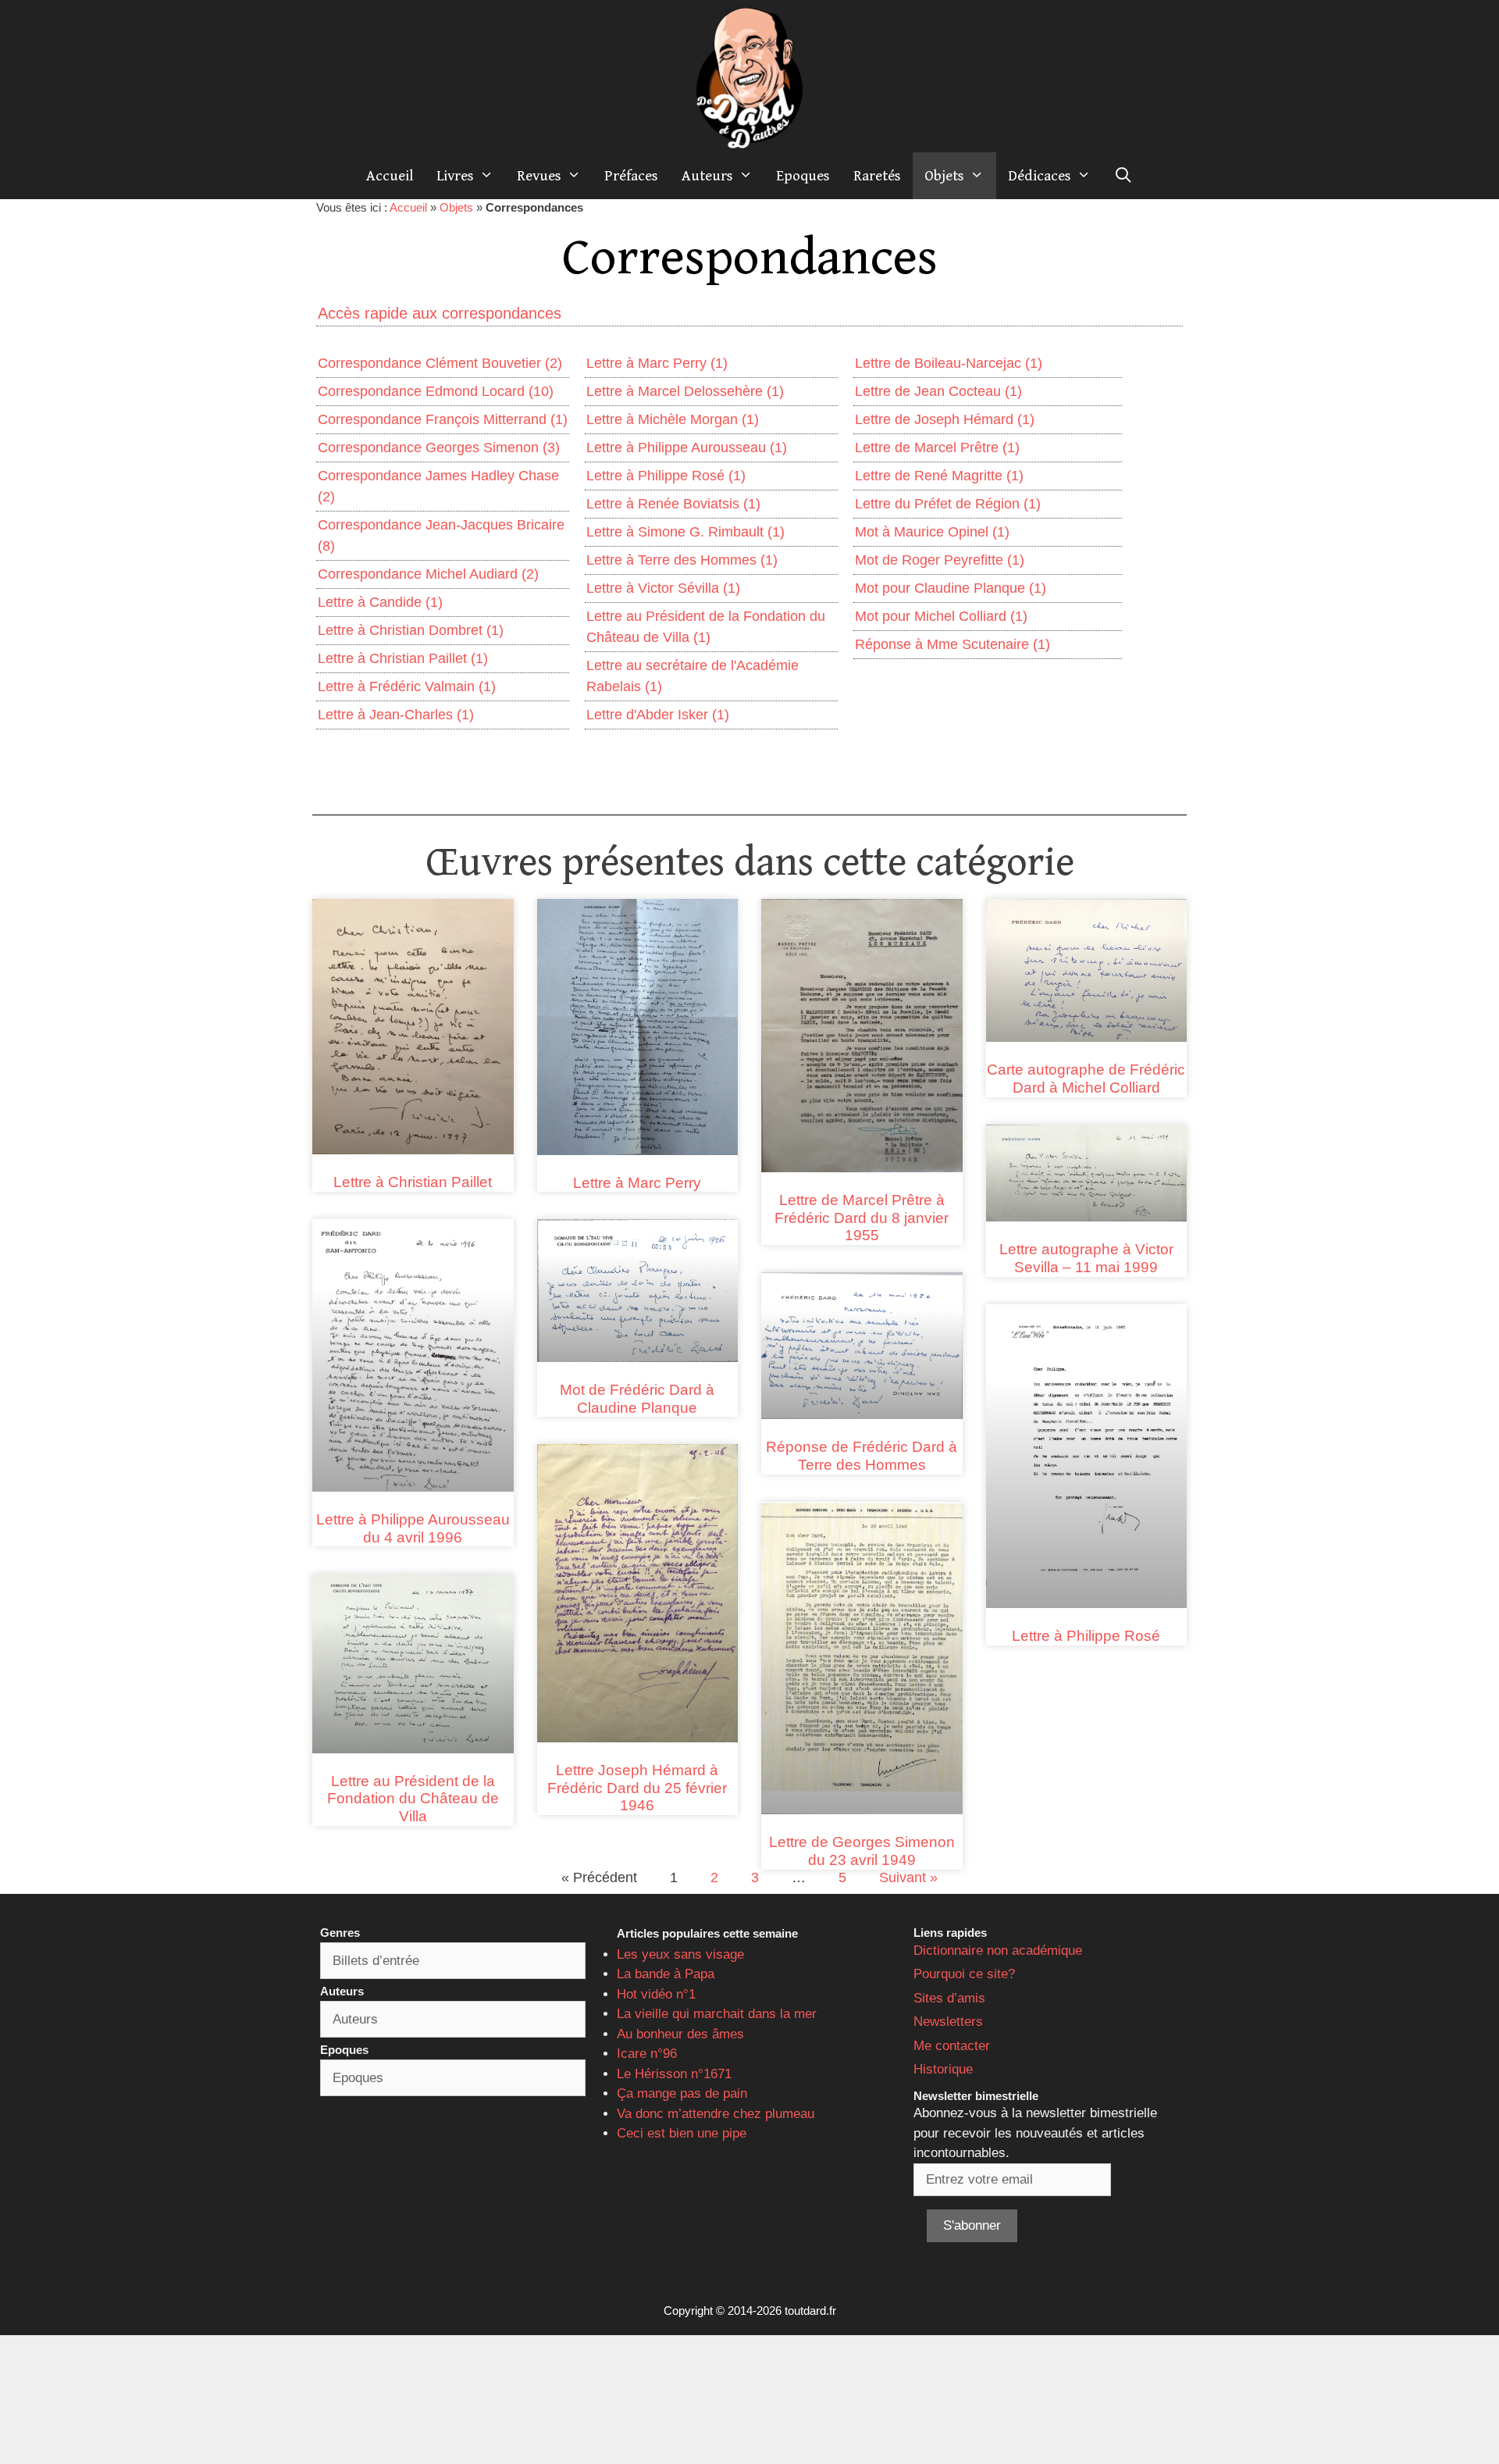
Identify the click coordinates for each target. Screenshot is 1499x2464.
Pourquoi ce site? (964, 1974)
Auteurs (707, 176)
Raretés (877, 176)
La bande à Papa (666, 1974)
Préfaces (631, 176)
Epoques (803, 176)
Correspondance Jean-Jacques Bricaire (441, 535)
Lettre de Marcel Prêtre (937, 448)
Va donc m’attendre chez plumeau (716, 2114)
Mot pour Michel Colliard (941, 616)
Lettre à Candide (380, 602)
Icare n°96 (647, 2054)
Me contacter (952, 2046)
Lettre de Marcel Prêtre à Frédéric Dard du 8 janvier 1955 (862, 1218)
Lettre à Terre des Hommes (682, 560)
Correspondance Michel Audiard (428, 574)
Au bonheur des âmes (680, 2034)
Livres (455, 176)
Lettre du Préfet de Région (948, 504)
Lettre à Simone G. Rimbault (685, 532)
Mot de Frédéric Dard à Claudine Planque (637, 1399)
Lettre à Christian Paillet (403, 658)
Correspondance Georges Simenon (439, 448)
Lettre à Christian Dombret (411, 630)
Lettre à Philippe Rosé (666, 476)
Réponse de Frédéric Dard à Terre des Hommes (862, 1456)
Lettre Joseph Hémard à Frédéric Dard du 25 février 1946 (637, 1788)
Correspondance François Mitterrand (443, 419)
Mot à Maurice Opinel (932, 532)
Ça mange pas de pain (682, 2093)
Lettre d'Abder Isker (658, 715)
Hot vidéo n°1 (656, 1994)
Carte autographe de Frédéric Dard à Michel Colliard (1086, 1079)
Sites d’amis (949, 1998)
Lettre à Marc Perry (657, 363)
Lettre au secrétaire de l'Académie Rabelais (693, 676)
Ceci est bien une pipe (682, 2133)
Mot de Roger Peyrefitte (940, 560)
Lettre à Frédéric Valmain (407, 686)
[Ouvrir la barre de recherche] (1123, 176)
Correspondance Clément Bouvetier (440, 363)
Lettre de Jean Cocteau (938, 391)
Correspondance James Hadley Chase (438, 486)
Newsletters (948, 2022)
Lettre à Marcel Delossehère (685, 391)
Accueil (390, 176)
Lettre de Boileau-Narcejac (949, 363)
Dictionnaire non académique (998, 1951)
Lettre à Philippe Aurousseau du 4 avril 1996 (413, 1528)
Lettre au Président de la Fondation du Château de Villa (706, 627)
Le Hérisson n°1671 (674, 2074)
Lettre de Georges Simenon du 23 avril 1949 (862, 1851)
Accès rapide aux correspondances (440, 313)
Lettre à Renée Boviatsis (673, 504)
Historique (943, 2069)
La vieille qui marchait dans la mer (717, 2014)
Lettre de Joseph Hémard (945, 419)
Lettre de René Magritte (939, 476)
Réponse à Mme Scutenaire (952, 644)
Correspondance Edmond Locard (436, 391)
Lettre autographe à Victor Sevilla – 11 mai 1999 (1086, 1258)
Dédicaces (1040, 176)
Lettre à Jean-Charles (396, 715)
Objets (944, 176)
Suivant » (908, 1877)
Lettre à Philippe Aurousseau (687, 448)
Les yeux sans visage (680, 1954)
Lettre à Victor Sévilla (663, 588)
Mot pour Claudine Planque (951, 588)
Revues (539, 176)
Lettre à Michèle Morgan (673, 419)
